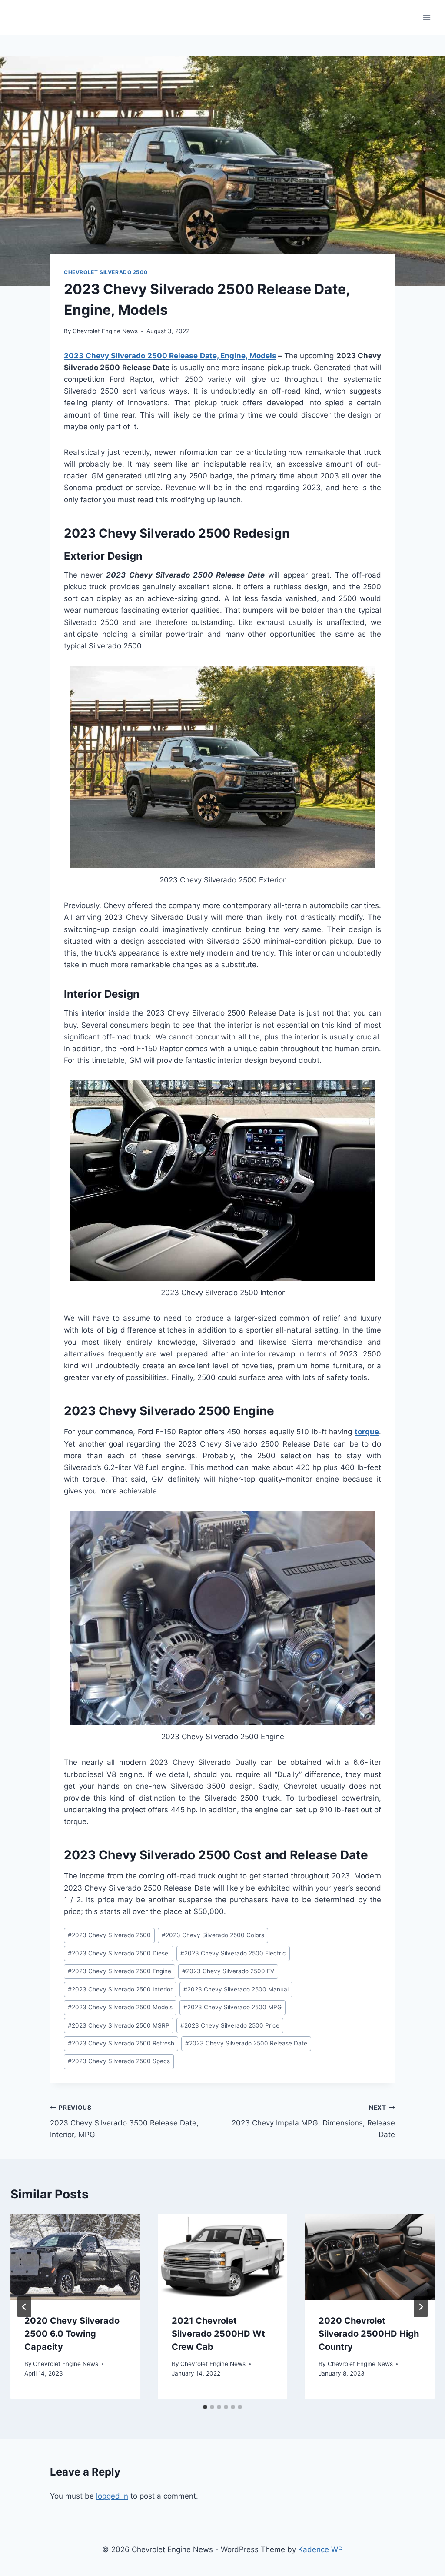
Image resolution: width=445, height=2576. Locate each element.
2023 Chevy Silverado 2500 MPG (232, 2007)
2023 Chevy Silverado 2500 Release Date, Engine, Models (170, 356)
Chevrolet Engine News (105, 331)
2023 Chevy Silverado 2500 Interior (120, 1989)
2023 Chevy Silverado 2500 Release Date (246, 2043)
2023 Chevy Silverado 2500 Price (230, 2025)
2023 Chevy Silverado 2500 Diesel (119, 1953)
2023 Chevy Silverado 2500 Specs (119, 2061)
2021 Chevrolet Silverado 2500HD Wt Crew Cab (218, 2334)
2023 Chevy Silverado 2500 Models (120, 2007)
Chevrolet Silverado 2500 (106, 272)
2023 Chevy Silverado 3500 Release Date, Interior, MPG (124, 2122)
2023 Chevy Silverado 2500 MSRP (119, 2025)
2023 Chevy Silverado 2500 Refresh (121, 2043)
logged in (112, 2496)
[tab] (205, 2407)
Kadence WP (320, 2549)
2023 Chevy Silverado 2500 (109, 1935)
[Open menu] (427, 17)
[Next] (421, 2307)
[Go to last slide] (24, 2307)
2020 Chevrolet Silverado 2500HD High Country (369, 2334)
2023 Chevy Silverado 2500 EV (228, 1971)
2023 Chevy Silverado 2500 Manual (236, 1989)
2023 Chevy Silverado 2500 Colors (213, 1935)
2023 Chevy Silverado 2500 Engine (120, 1971)
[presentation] (75, 2257)
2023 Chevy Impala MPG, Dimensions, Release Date (313, 2122)
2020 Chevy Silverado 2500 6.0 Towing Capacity (72, 2334)
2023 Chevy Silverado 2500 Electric (233, 1953)
